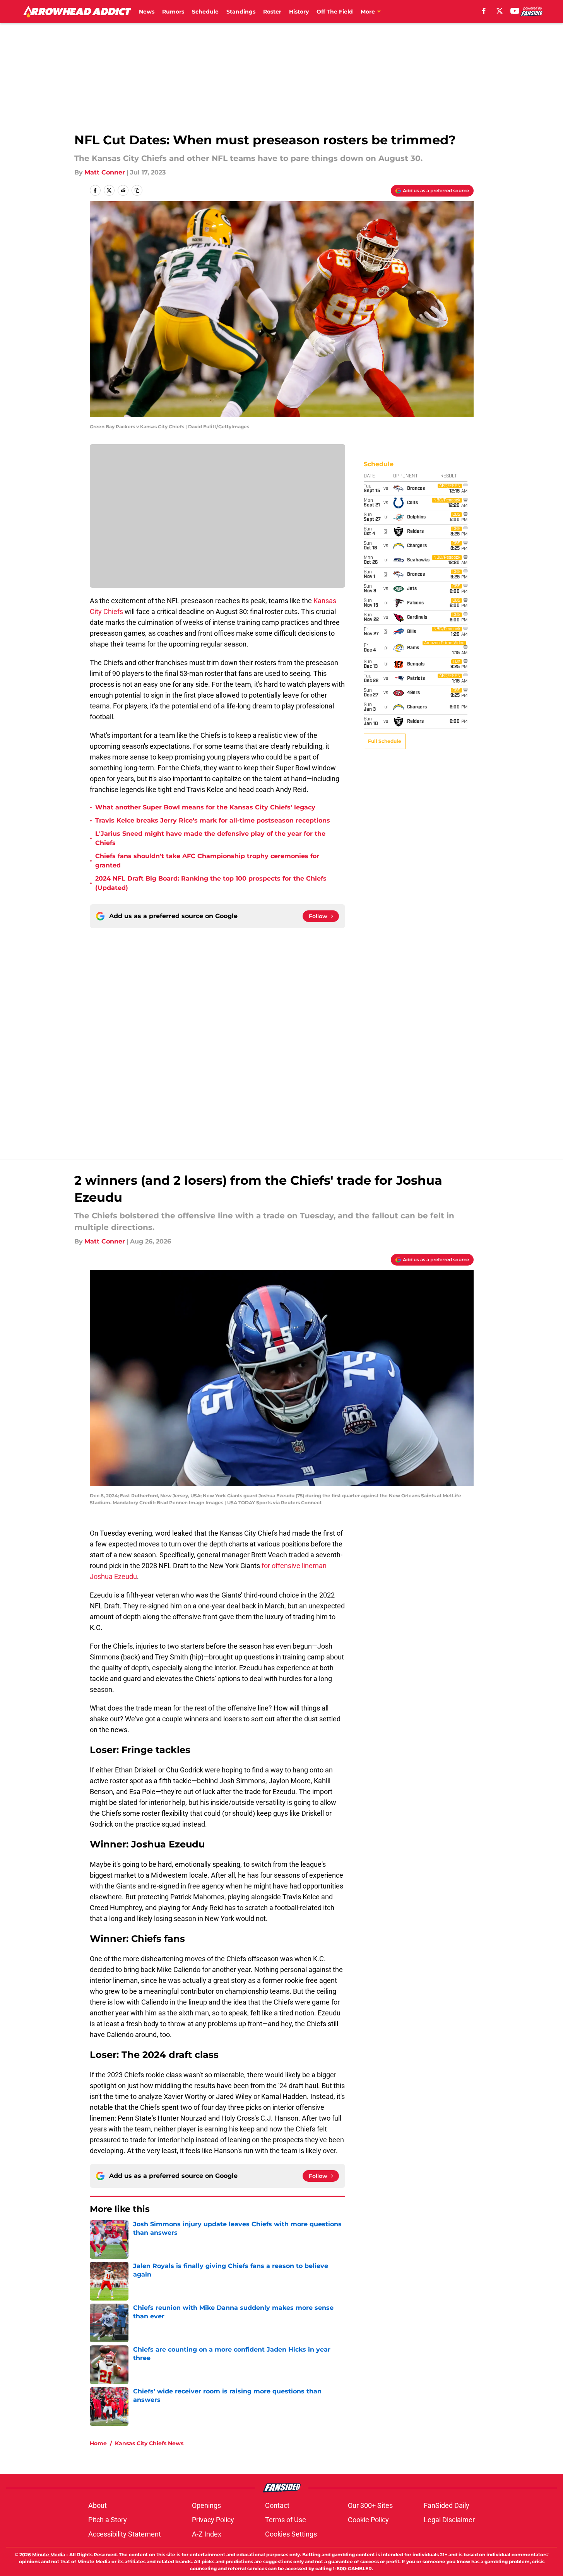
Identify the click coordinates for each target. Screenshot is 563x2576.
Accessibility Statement (125, 2534)
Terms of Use (286, 2520)
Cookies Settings (291, 2534)
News (147, 12)
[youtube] (515, 11)
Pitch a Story (108, 2520)
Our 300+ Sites (370, 2505)
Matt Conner (105, 172)
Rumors (173, 12)
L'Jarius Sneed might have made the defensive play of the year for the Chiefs (210, 838)
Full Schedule (385, 741)
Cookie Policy (368, 2520)
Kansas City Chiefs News (149, 2443)
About (98, 2505)
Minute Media (49, 2555)
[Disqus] (297, 1033)
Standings (241, 12)
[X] (500, 11)
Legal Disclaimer (449, 2520)
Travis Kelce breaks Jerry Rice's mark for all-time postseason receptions (213, 820)
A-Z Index (207, 2534)
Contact (277, 2505)
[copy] (137, 190)
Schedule (205, 12)
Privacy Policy (213, 2520)
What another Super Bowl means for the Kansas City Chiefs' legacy (205, 807)
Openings (206, 2505)
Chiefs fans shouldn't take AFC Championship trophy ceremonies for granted (207, 861)
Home (98, 2443)
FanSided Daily (447, 2505)
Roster (272, 12)
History (299, 12)
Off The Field (335, 12)
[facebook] (484, 11)
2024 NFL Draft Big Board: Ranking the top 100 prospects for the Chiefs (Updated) (211, 883)
